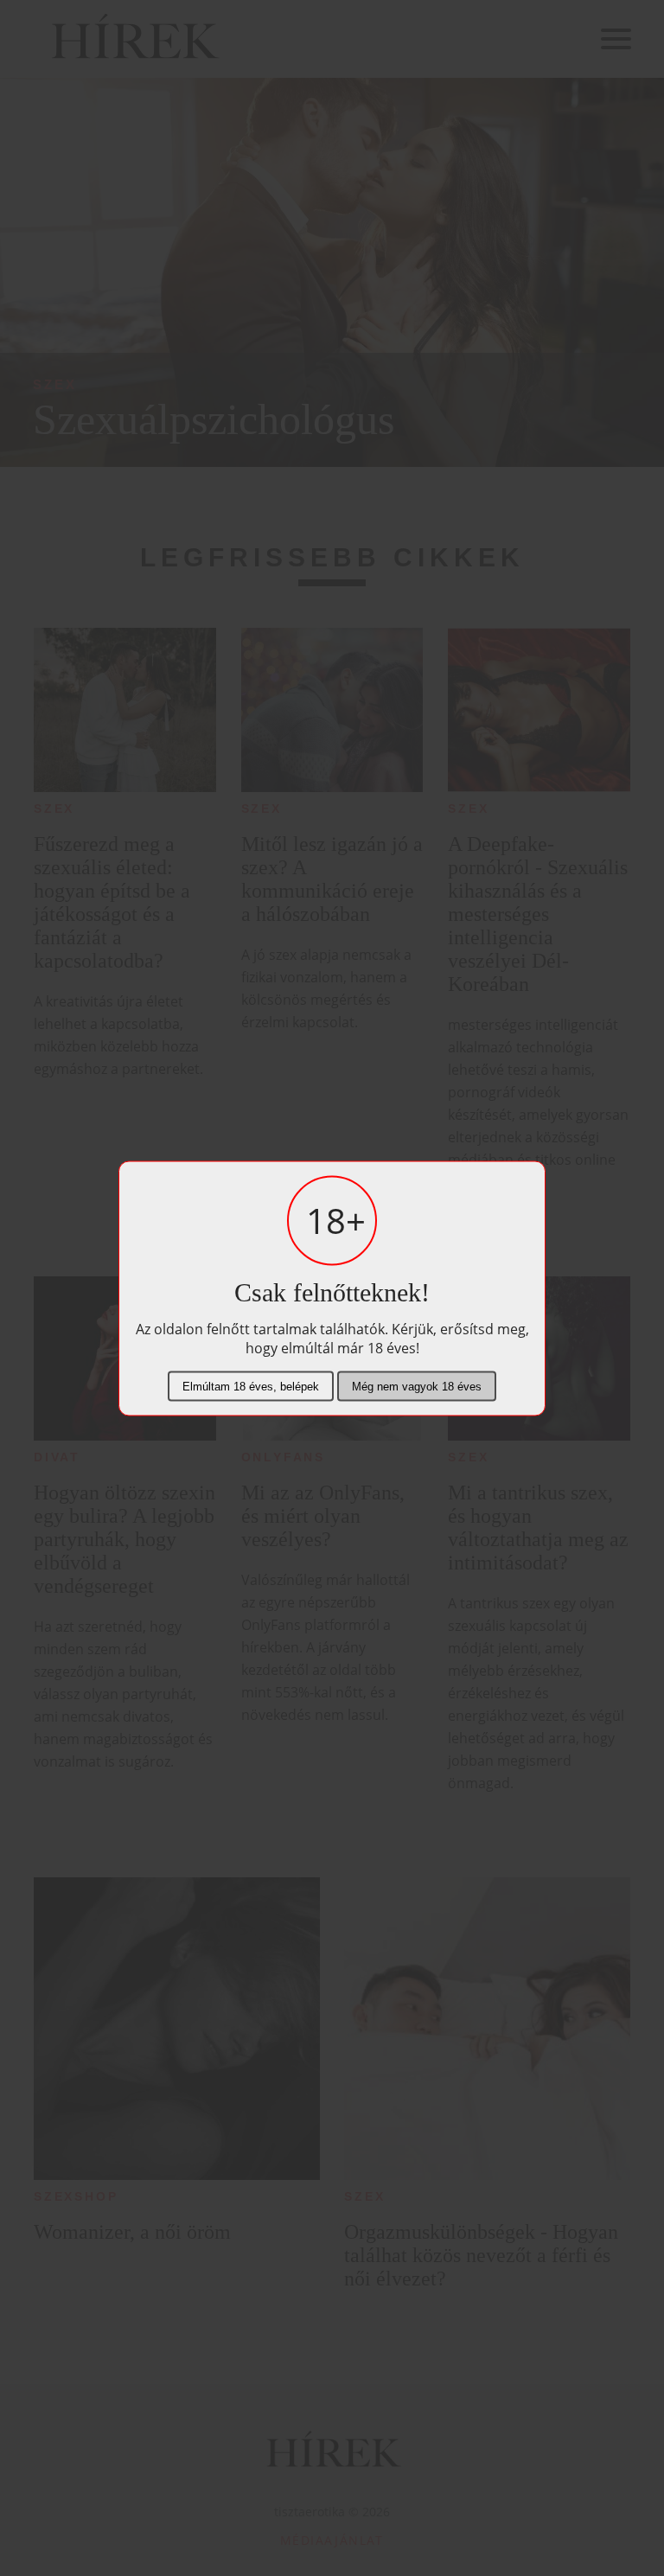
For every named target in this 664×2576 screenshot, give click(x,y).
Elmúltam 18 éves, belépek (251, 1386)
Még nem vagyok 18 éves (417, 1386)
